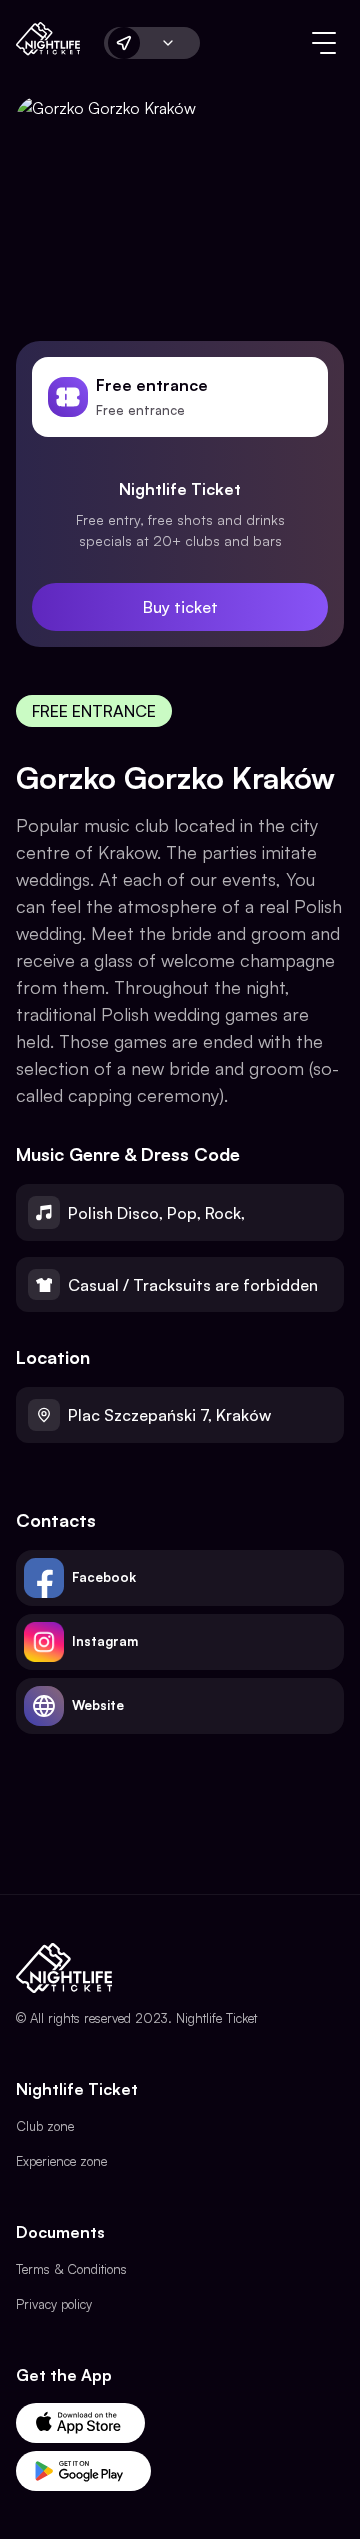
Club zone (45, 2126)
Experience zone (61, 2161)
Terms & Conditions (71, 2269)
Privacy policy (54, 2304)
